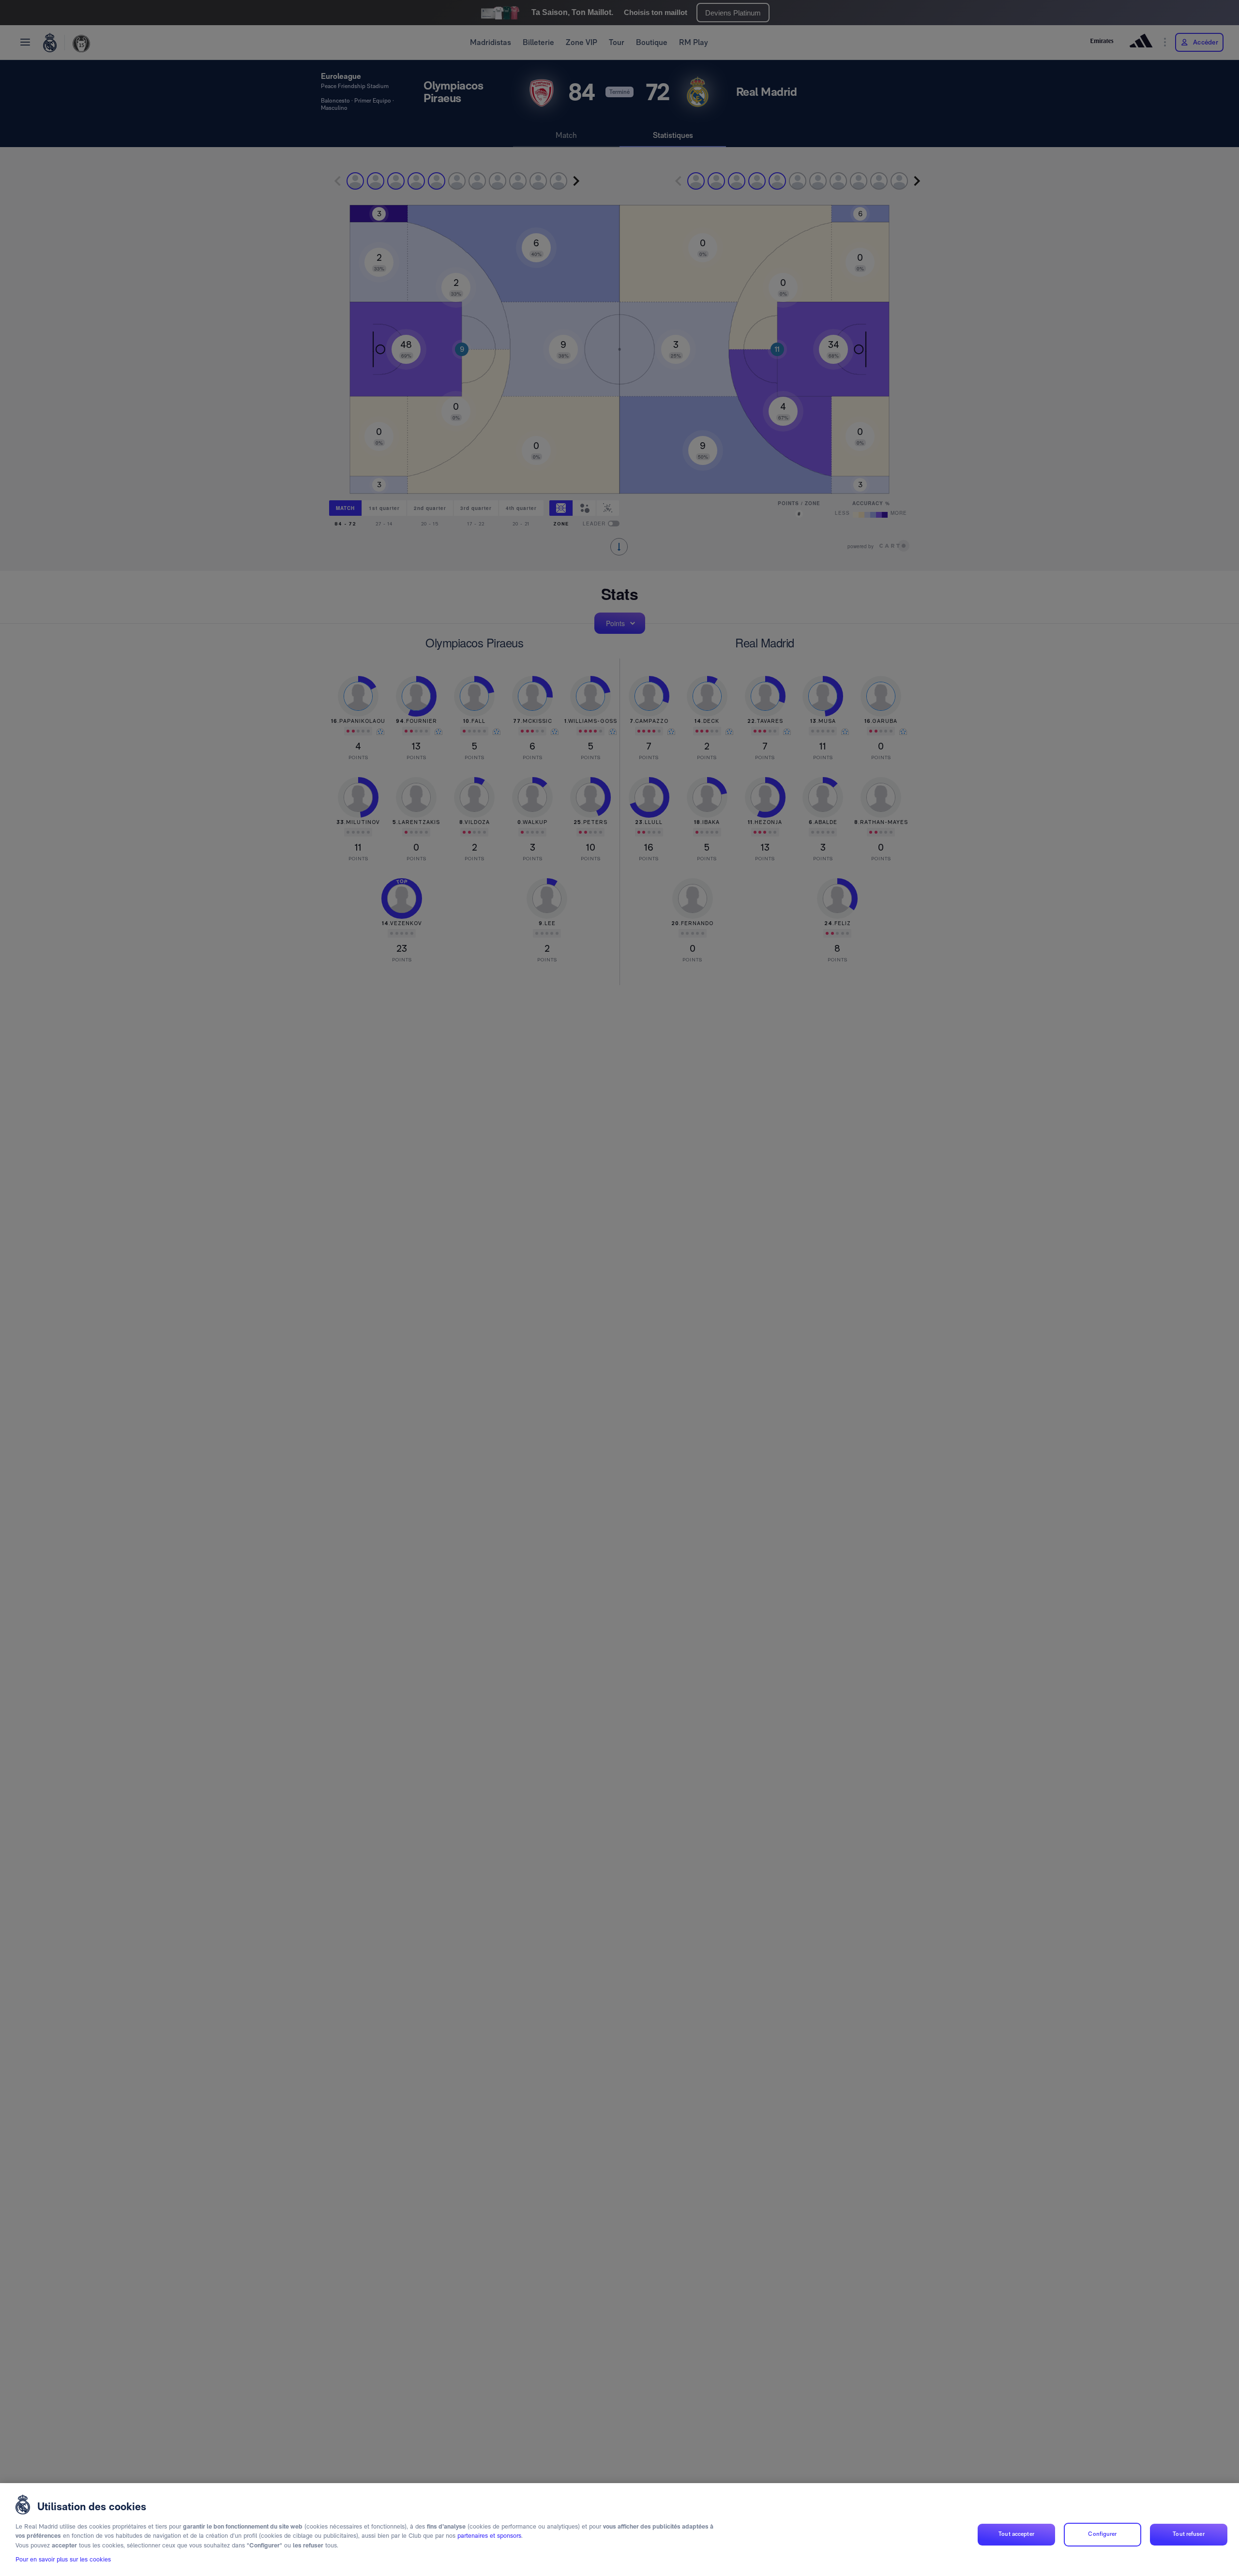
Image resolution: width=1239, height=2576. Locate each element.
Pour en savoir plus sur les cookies (63, 2560)
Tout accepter (1016, 2534)
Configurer (1102, 2534)
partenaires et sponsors (489, 2536)
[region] (619, 2530)
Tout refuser (1188, 2534)
